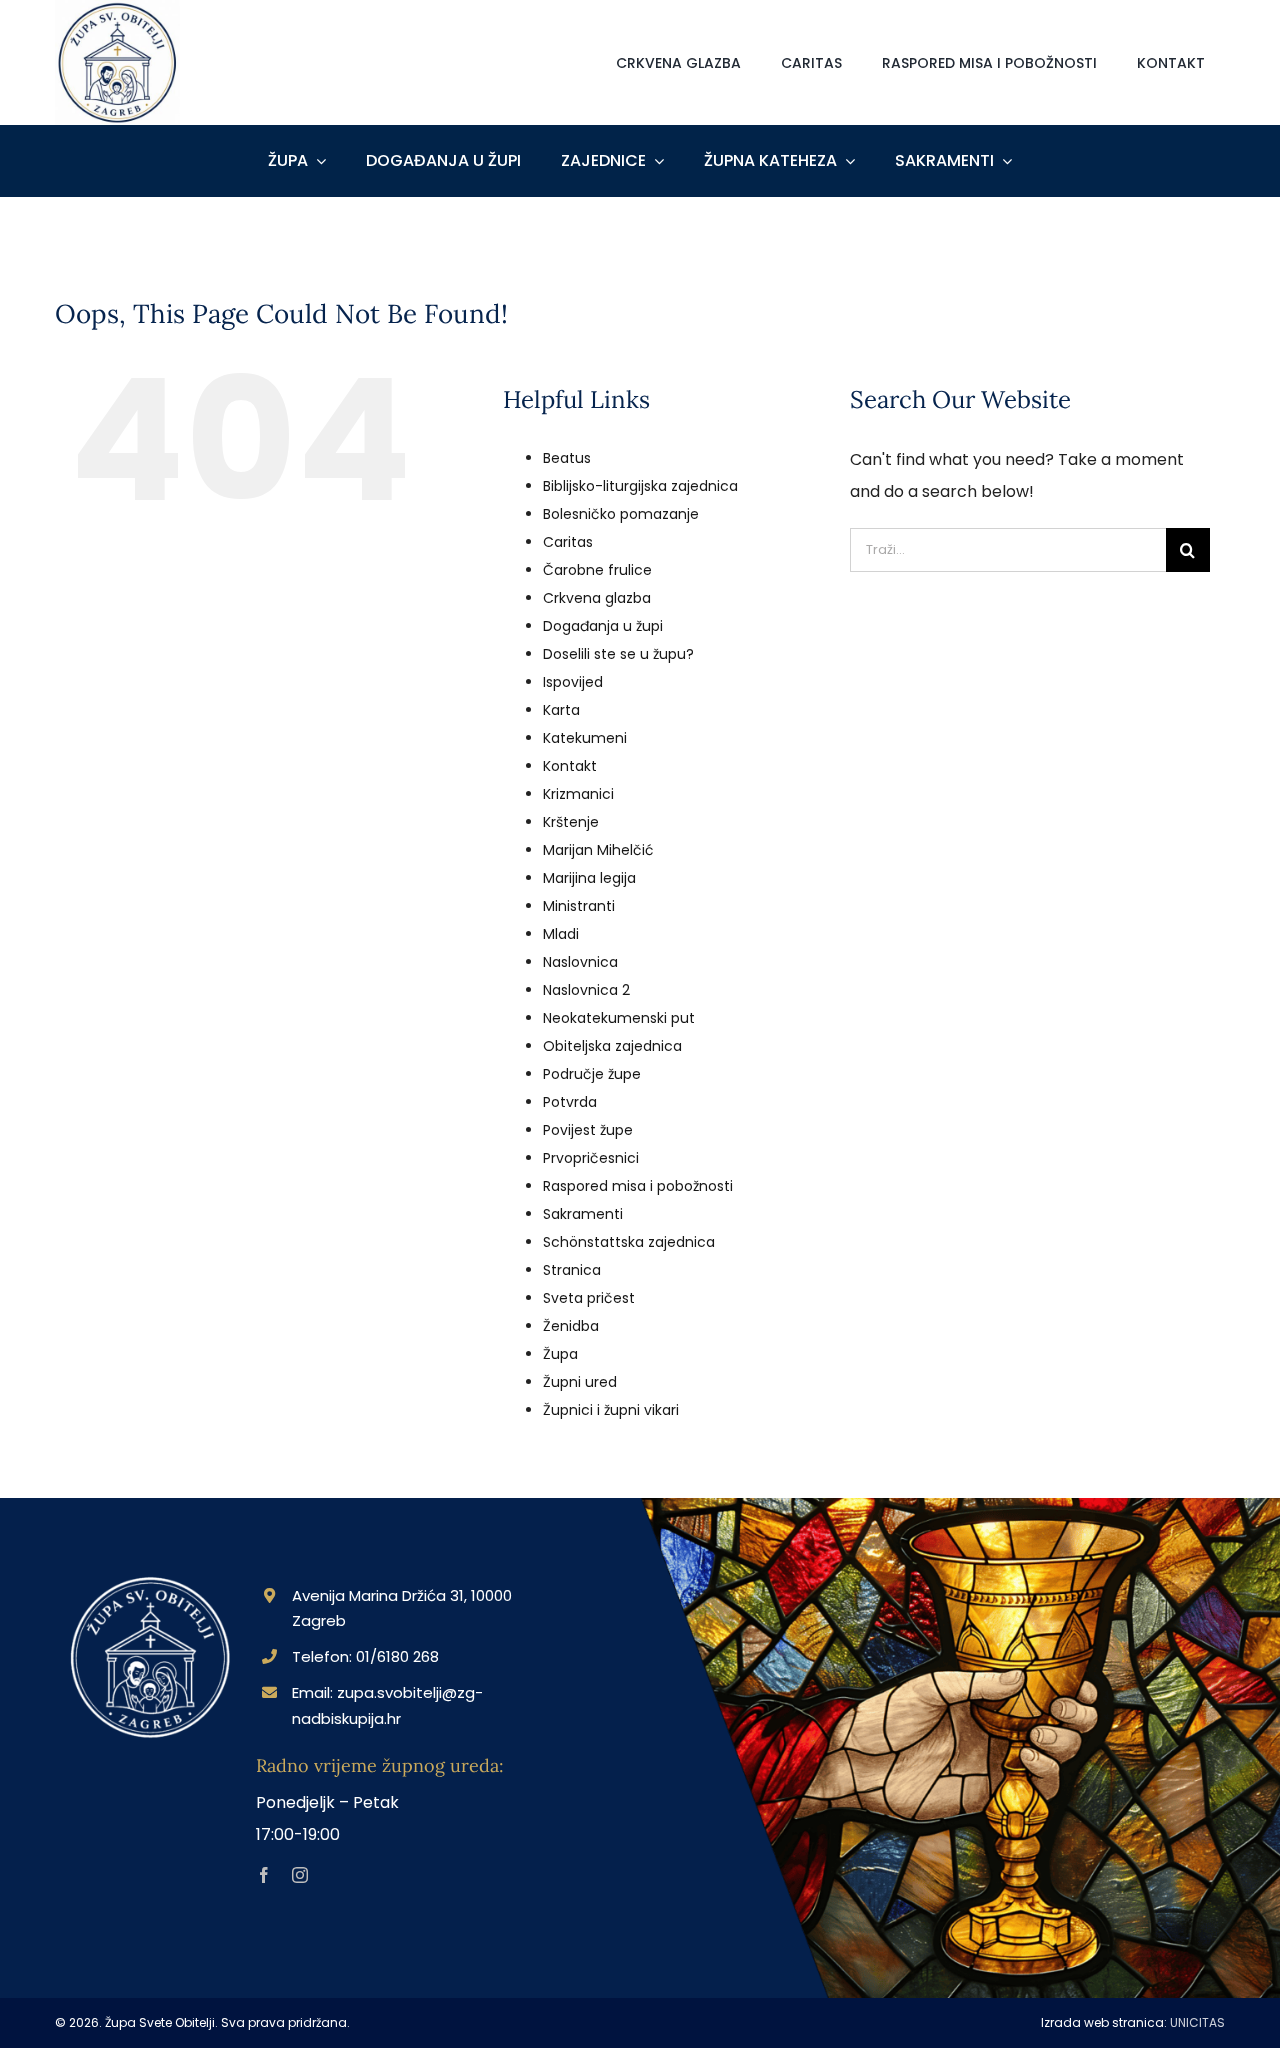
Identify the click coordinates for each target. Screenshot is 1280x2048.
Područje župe (592, 1074)
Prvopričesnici (591, 1158)
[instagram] (300, 1875)
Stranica (572, 1270)
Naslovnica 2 (586, 990)
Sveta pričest (589, 1298)
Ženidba (571, 1326)
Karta (561, 710)
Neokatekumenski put (619, 1018)
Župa (560, 1354)
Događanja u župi (603, 626)
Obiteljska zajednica (612, 1046)
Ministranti (579, 906)
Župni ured (580, 1382)
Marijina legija (589, 878)
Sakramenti (583, 1214)
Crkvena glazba (597, 598)
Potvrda (570, 1102)
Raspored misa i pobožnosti (638, 1186)
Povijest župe (588, 1130)
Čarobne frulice (597, 570)
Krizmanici (578, 794)
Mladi (561, 934)
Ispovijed (573, 682)
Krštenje (571, 822)
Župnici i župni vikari (611, 1410)
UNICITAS (1197, 2022)
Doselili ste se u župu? (618, 654)
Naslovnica (580, 962)
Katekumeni (585, 738)
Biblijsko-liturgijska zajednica (640, 486)
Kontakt (570, 766)
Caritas (568, 542)
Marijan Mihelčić (598, 850)
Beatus (567, 458)
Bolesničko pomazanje (621, 514)
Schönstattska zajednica (629, 1242)
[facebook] (264, 1875)
